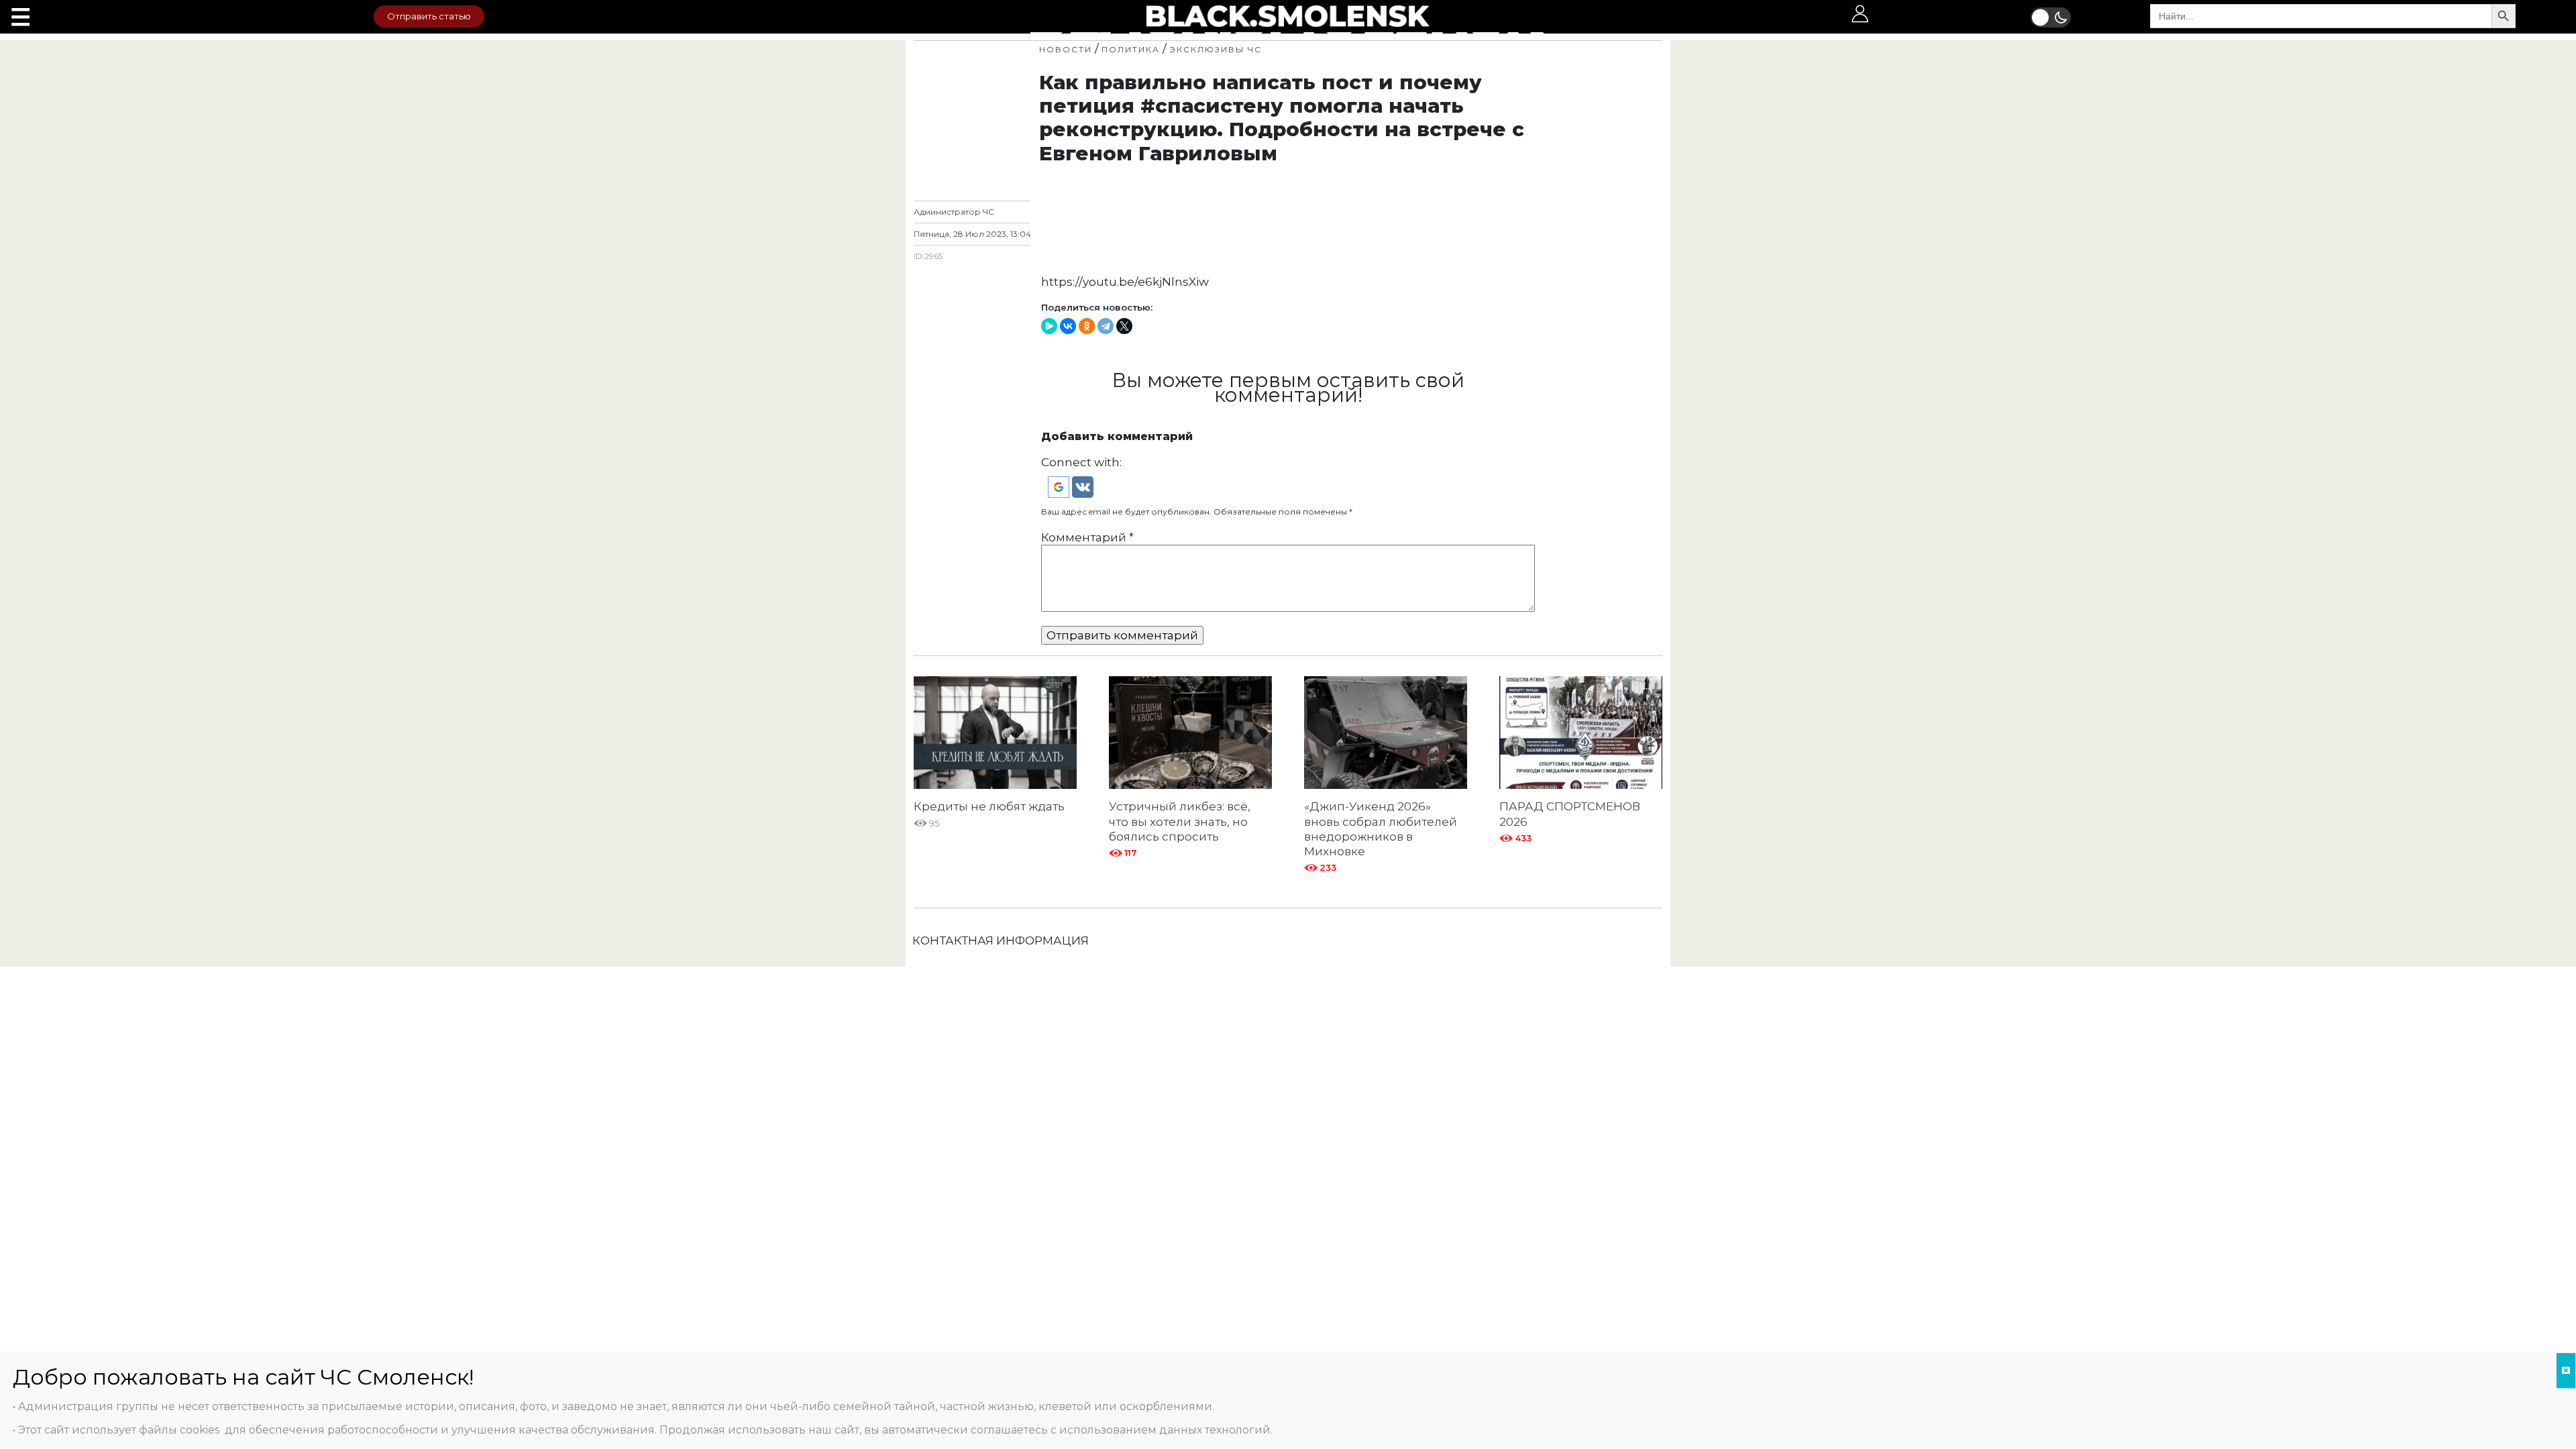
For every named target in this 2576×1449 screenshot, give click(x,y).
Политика (1131, 49)
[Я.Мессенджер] (1049, 326)
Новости (1066, 49)
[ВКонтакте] (1068, 326)
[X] (1124, 326)
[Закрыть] (2566, 1371)
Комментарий (1087, 537)
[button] (1060, 486)
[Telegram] (1106, 326)
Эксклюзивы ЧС (1216, 49)
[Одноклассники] (1087, 326)
